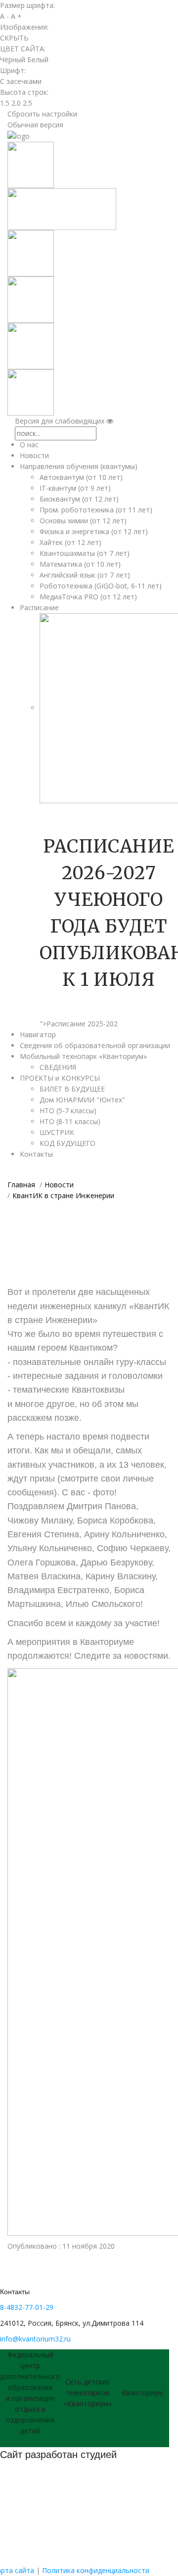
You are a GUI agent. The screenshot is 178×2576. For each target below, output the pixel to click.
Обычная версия (35, 125)
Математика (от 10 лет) (80, 564)
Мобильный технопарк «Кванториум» (83, 1056)
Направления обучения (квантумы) (79, 466)
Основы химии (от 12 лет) (83, 521)
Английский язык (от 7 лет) (85, 575)
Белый (38, 59)
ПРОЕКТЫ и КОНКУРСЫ (60, 1078)
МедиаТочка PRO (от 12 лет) (88, 597)
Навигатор (38, 1034)
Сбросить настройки (42, 114)
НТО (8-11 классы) (70, 1121)
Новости (34, 455)
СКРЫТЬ (14, 38)
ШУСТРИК (57, 1132)
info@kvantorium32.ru (35, 2339)
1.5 (5, 103)
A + (16, 16)
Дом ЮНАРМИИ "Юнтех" (82, 1100)
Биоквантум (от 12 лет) (79, 499)
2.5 (27, 103)
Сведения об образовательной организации (95, 1045)
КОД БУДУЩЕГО (67, 1143)
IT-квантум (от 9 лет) (75, 488)
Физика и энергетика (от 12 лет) (94, 531)
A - (4, 16)
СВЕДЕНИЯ (58, 1067)
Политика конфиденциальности (96, 2570)
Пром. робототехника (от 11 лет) (96, 510)
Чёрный (13, 59)
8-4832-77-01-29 (27, 2307)
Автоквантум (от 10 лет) (81, 477)
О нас (29, 445)
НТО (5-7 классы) (68, 1111)
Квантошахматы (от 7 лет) (85, 553)
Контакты (36, 1154)
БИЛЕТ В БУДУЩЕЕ (72, 1089)
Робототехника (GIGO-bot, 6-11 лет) (101, 586)
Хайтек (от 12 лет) (70, 542)
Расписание (39, 607)
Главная (21, 1185)
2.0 (16, 103)
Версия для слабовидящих (61, 421)
